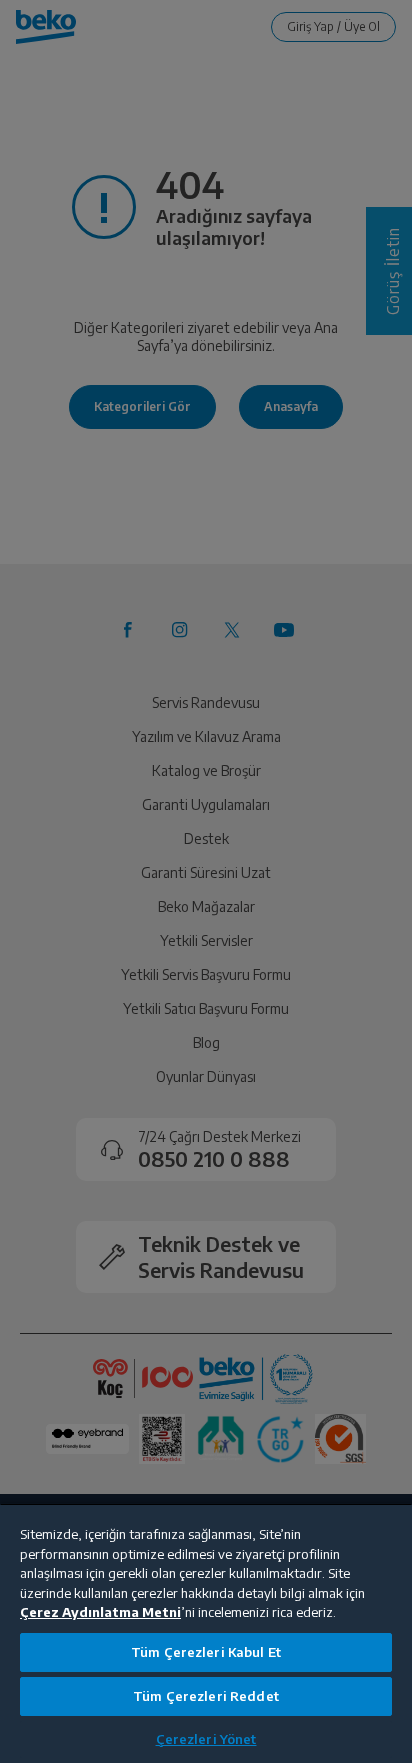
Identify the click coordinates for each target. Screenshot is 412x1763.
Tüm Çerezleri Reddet (206, 1696)
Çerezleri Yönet (206, 1739)
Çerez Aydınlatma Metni (100, 1612)
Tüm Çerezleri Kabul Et (206, 1652)
